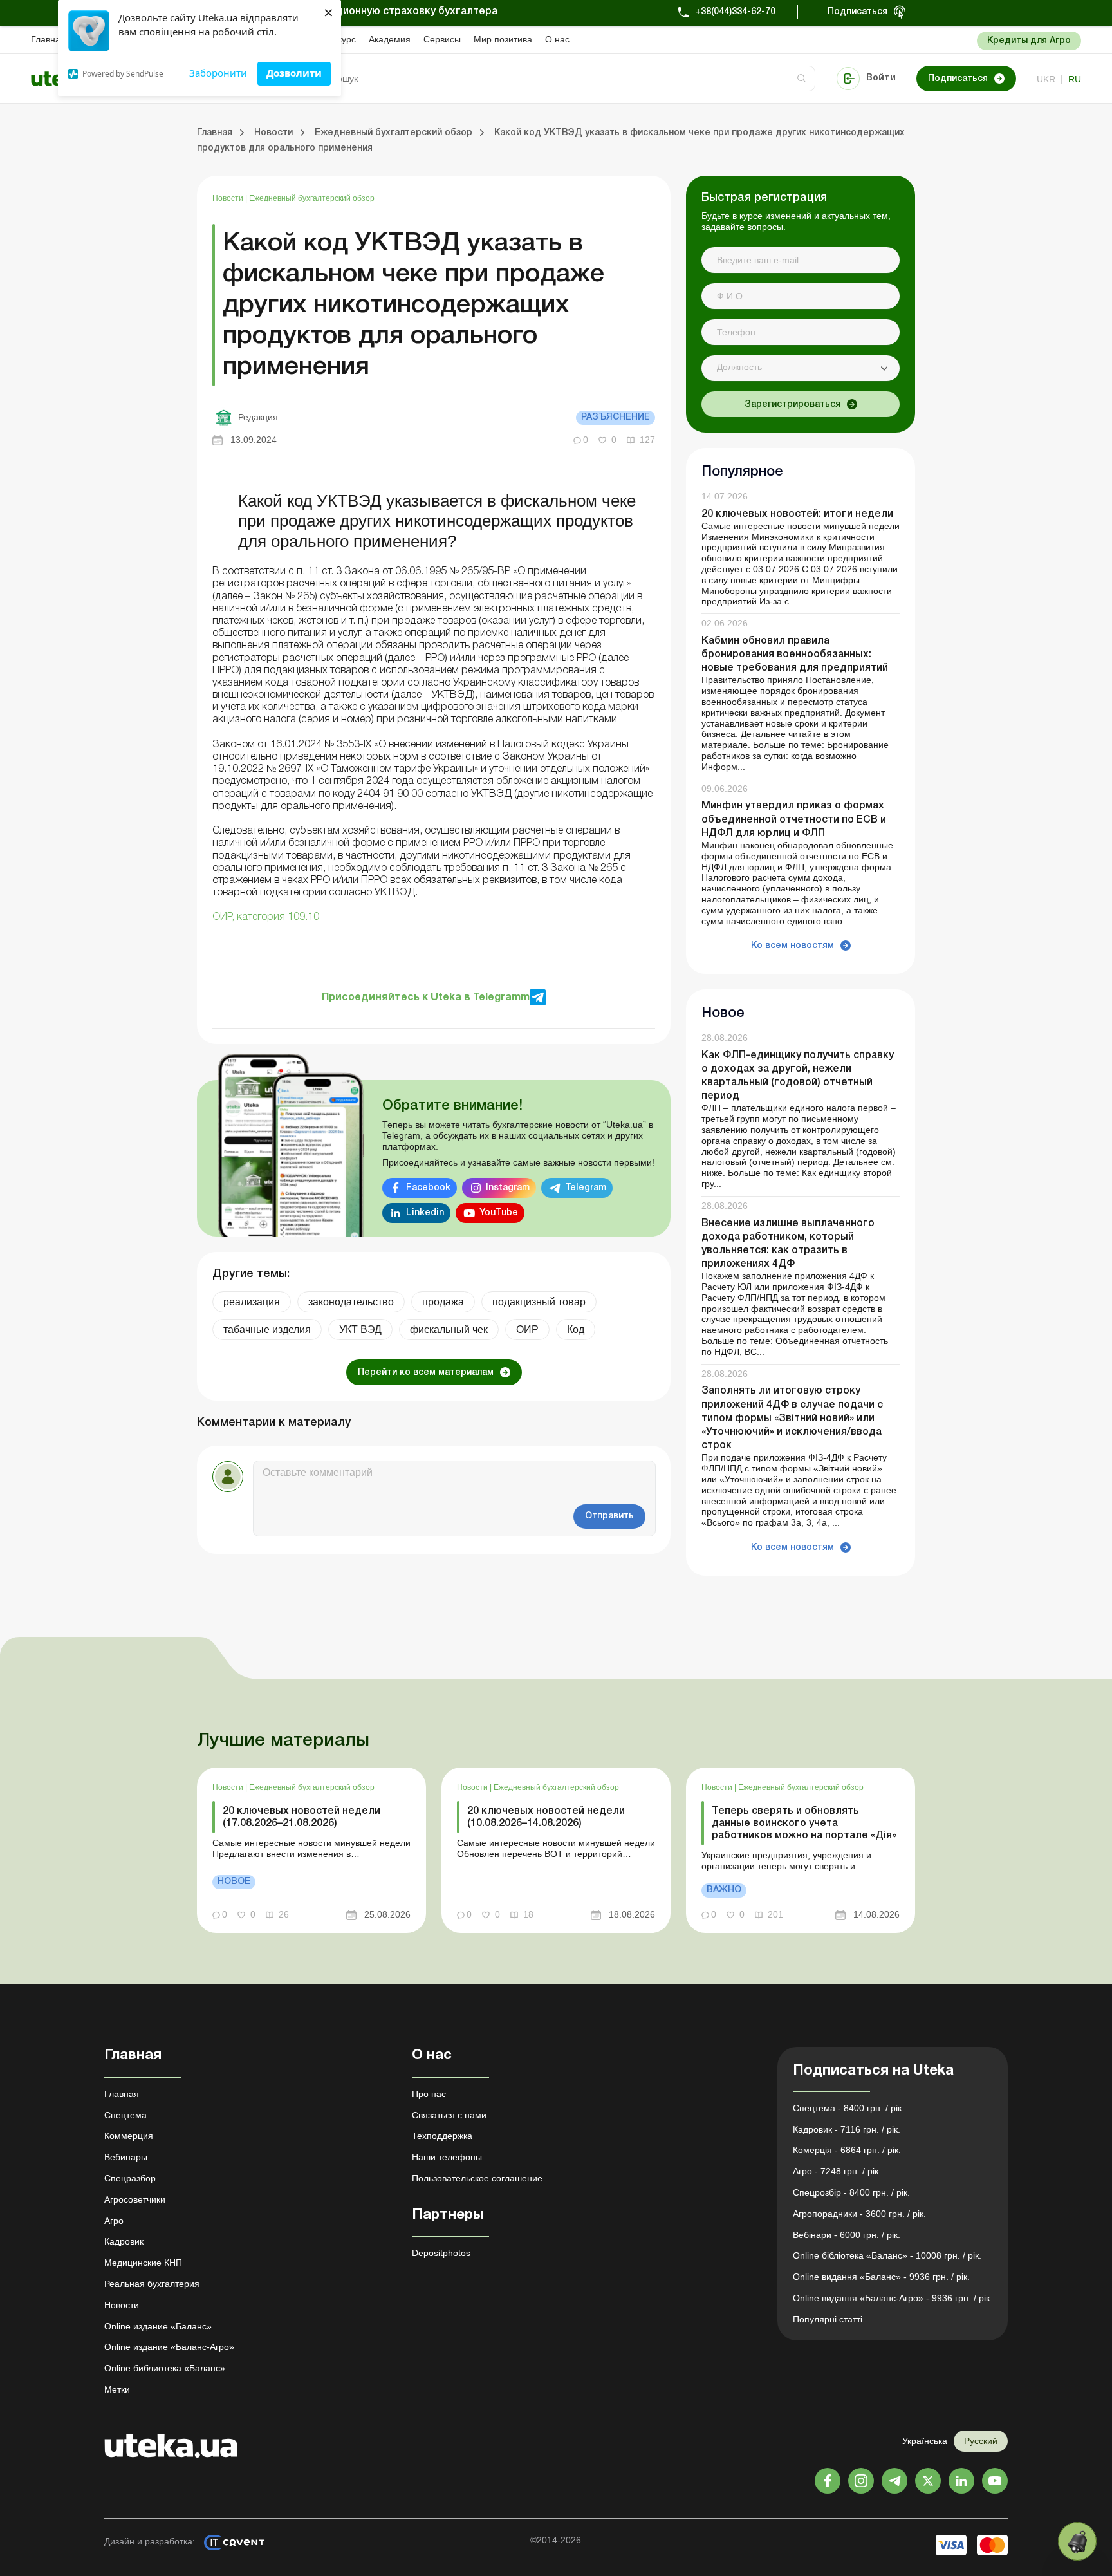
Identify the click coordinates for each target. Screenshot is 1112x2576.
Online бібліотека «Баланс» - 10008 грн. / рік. (887, 2255)
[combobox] (801, 368)
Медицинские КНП (143, 2263)
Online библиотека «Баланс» (165, 2368)
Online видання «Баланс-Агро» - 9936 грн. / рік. (893, 2298)
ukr (1046, 79)
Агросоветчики (135, 2199)
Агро (114, 2221)
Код (576, 1330)
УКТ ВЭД (360, 1330)
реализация (252, 1302)
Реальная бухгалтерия (152, 2284)
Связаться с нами (449, 2115)
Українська (925, 2441)
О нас (557, 39)
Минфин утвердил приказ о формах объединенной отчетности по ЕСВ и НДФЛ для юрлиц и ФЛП (794, 819)
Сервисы (442, 39)
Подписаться (857, 12)
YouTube (499, 1213)
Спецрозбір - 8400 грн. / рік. (851, 2192)
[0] (1077, 2541)
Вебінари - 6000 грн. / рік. (847, 2235)
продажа (443, 1302)
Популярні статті (828, 2319)
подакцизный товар (539, 1302)
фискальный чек (449, 1330)
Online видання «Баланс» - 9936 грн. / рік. (881, 2277)
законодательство (351, 1302)
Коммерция (129, 2136)
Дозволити (294, 73)
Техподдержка (442, 2136)
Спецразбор (130, 2178)
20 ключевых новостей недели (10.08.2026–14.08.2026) (546, 1817)
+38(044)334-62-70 (735, 12)
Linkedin (425, 1213)
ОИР (527, 1330)
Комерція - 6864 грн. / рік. (847, 2150)
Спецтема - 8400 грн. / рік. (848, 2108)
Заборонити (218, 73)
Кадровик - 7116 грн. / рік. (847, 2129)
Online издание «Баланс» (158, 2326)
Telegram (586, 1188)
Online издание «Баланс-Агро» (169, 2347)
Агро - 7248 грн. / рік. (837, 2171)
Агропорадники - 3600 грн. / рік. (859, 2214)
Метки (117, 2389)
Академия (390, 39)
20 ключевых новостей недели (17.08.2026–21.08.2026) (301, 1817)
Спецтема (125, 2115)
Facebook (428, 1188)
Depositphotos (441, 2253)
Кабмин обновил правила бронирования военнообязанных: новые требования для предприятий (795, 655)
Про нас (429, 2094)
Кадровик (124, 2241)
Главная (48, 39)
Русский (981, 2441)
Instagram (508, 1188)
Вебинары (126, 2157)
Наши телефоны (447, 2157)
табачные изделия (267, 1330)
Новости (229, 198)
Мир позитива (503, 39)
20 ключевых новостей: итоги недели (797, 514)
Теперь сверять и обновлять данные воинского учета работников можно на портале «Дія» (804, 1824)
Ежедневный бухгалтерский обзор (312, 198)
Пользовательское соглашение (477, 2178)
